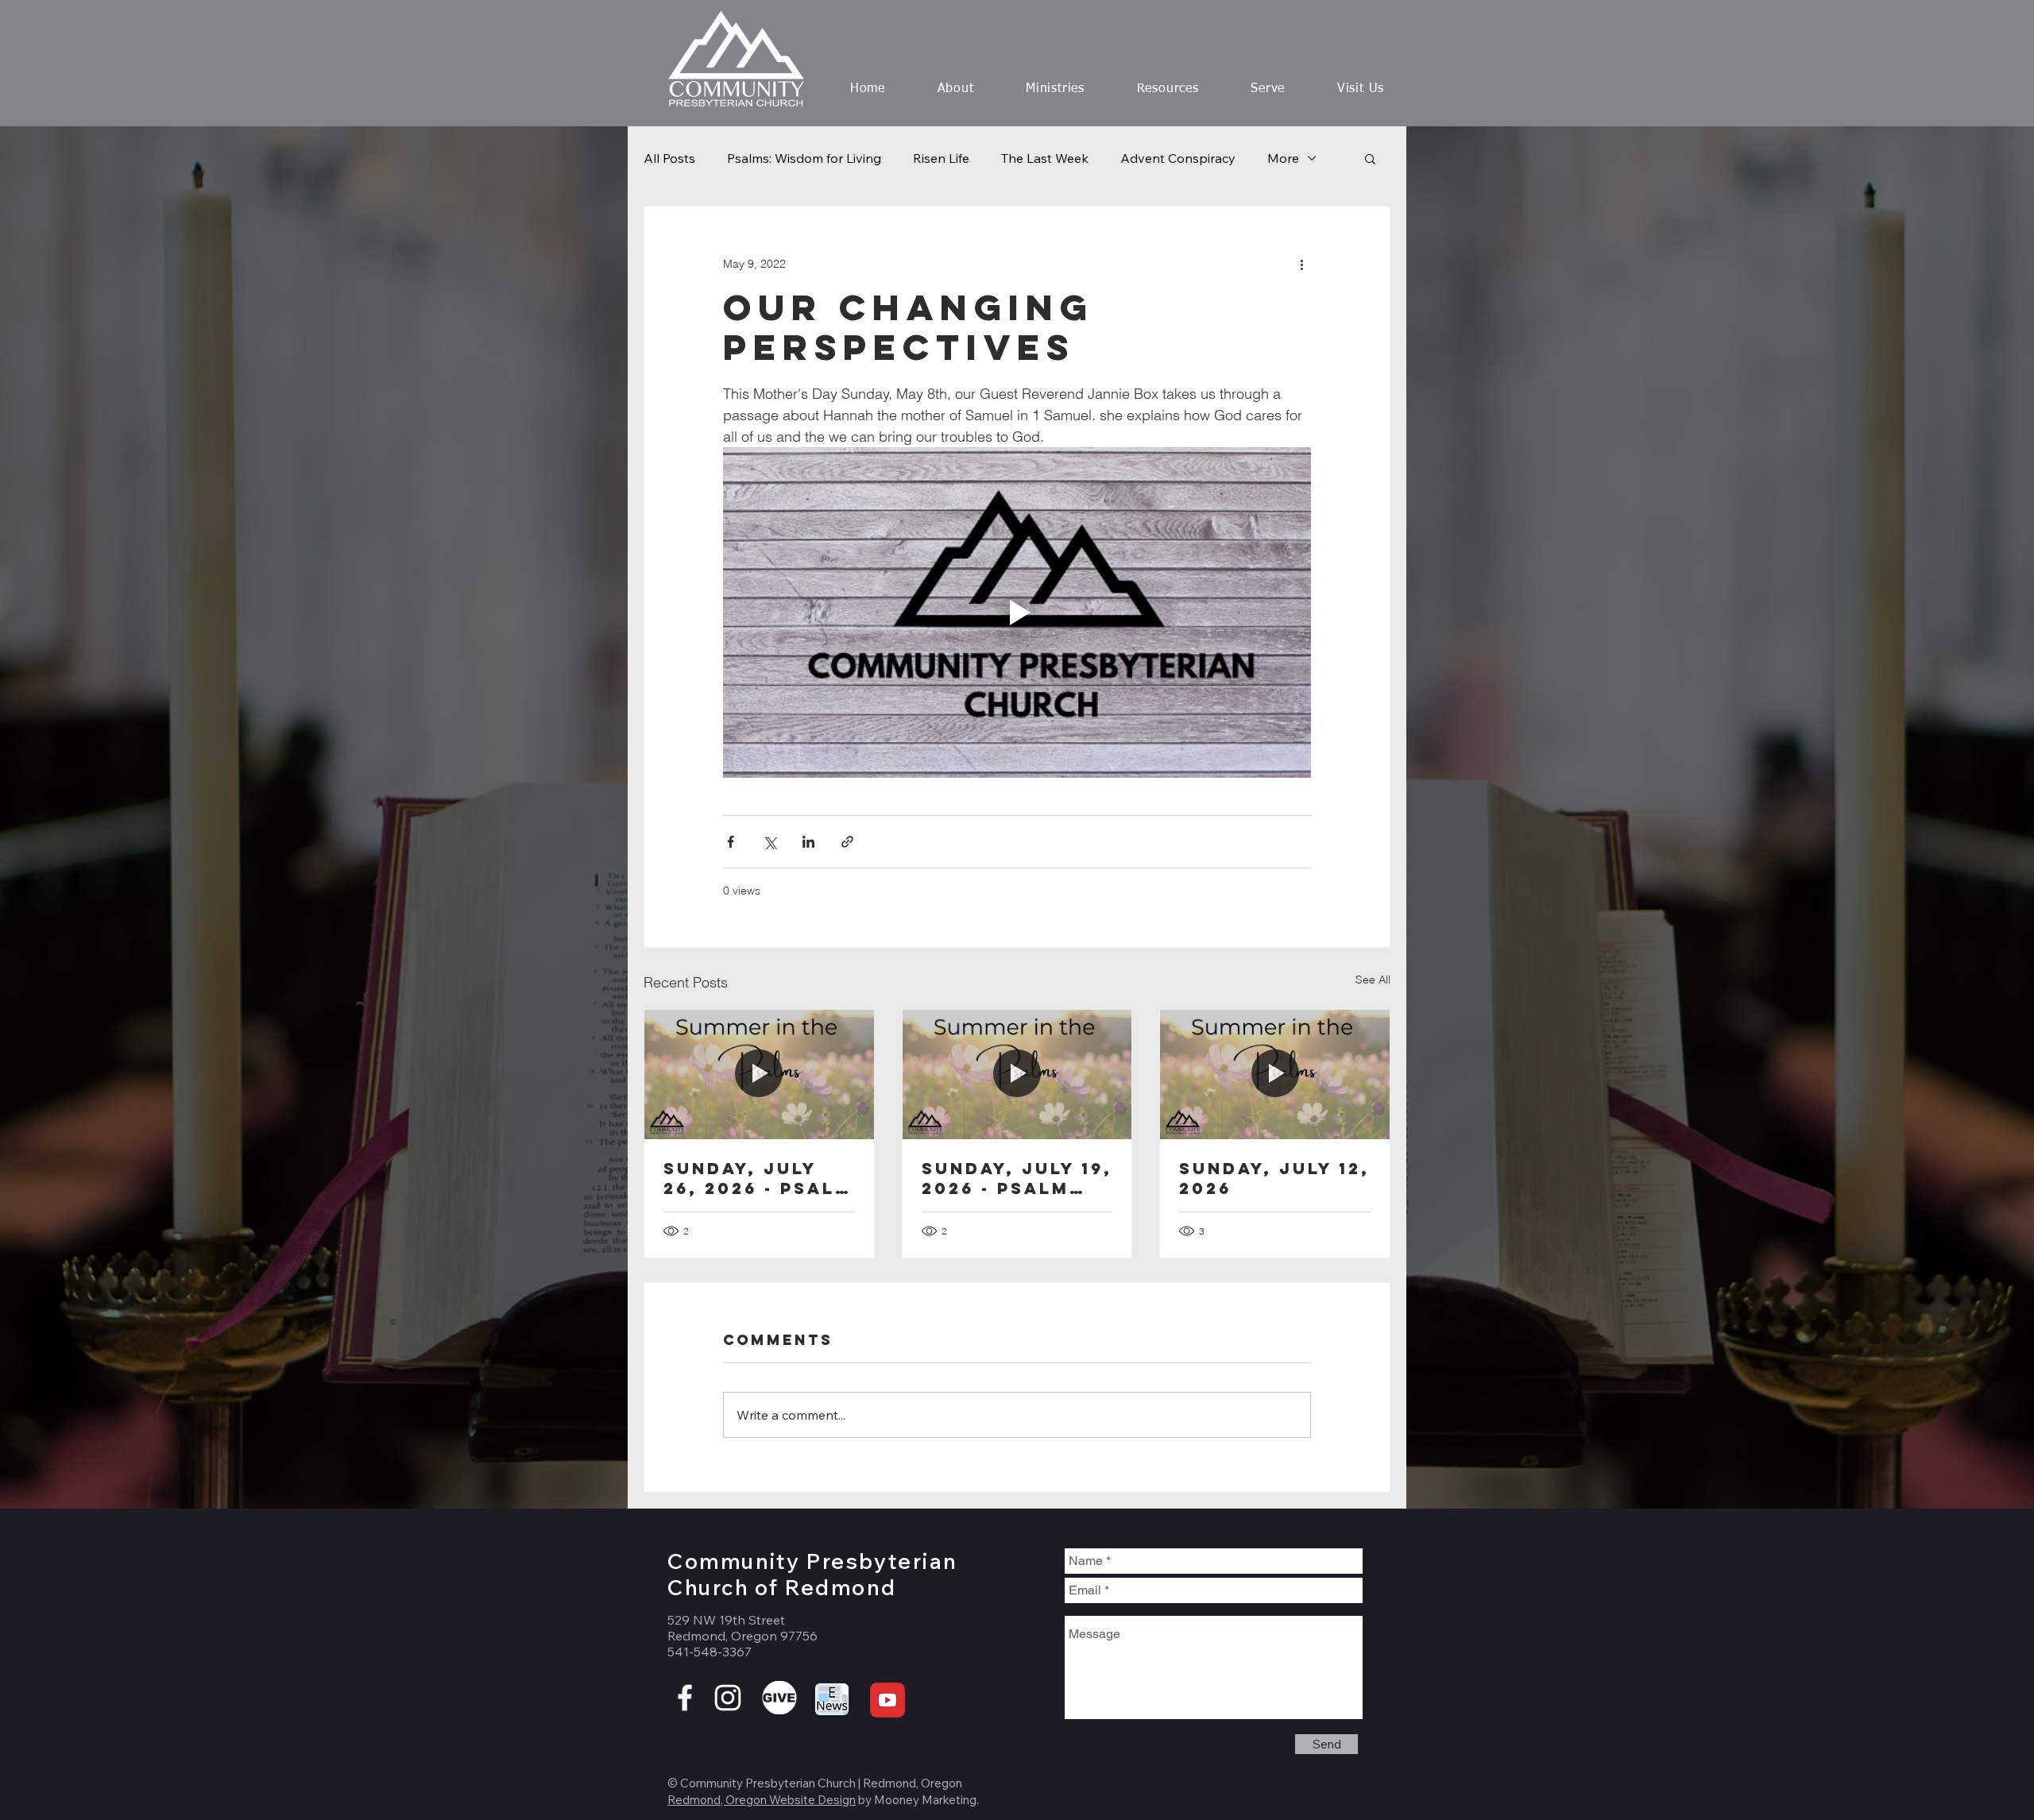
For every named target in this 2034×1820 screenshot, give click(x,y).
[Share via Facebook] (731, 842)
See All (1373, 980)
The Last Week (1045, 158)
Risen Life (941, 158)
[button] (956, 89)
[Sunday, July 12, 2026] (1275, 1074)
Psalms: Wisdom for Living (804, 158)
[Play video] (1017, 612)
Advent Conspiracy (1178, 158)
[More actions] (1301, 264)
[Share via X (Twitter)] (770, 842)
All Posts (669, 158)
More (1283, 158)
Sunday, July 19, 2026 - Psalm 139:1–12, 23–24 (1017, 1178)
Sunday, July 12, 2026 (1274, 1178)
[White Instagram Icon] (728, 1698)
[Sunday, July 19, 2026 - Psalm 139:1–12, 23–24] (1017, 1074)
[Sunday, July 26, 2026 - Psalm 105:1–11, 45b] (759, 1074)
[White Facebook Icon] (685, 1698)
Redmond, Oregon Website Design (762, 1800)
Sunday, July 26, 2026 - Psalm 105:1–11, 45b (758, 1178)
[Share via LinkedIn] (808, 842)
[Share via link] (847, 842)
